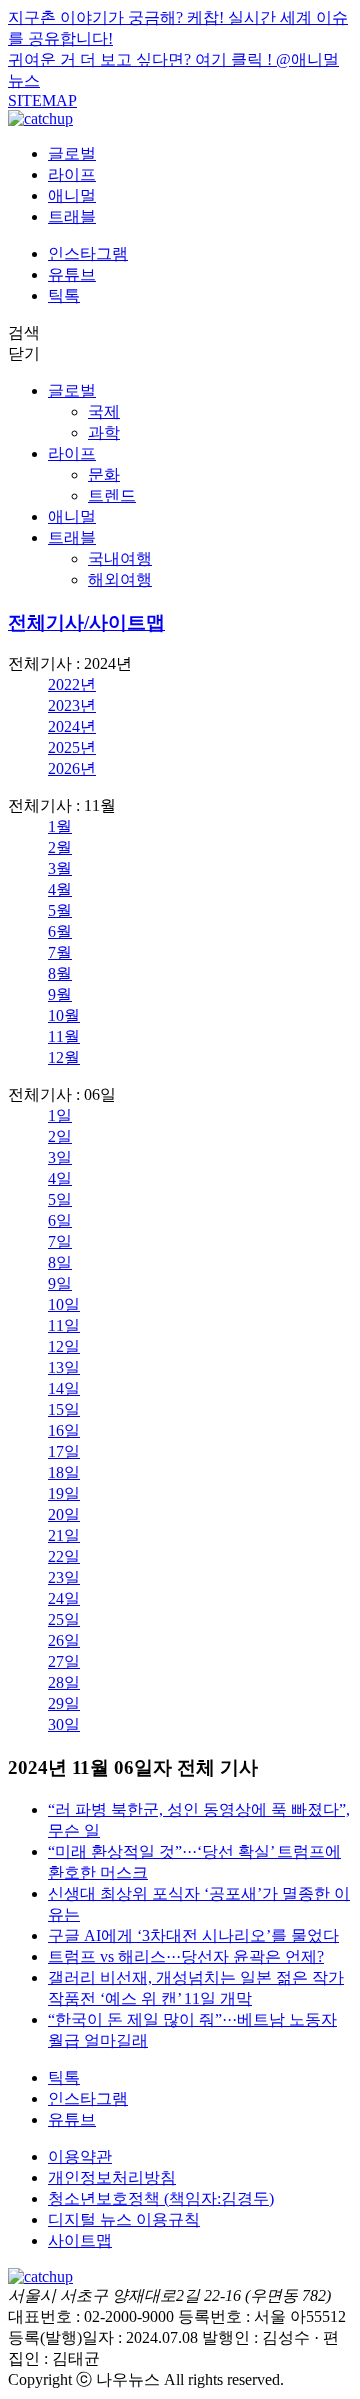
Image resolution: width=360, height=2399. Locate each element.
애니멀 (72, 195)
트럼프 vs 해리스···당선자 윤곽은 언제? (186, 1956)
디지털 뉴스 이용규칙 (124, 2219)
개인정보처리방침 (112, 2177)
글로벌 (72, 153)
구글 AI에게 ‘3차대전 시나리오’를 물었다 (193, 1935)
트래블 (72, 216)
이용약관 (80, 2156)
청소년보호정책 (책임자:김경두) (161, 2198)
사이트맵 (80, 2240)
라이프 (72, 174)
